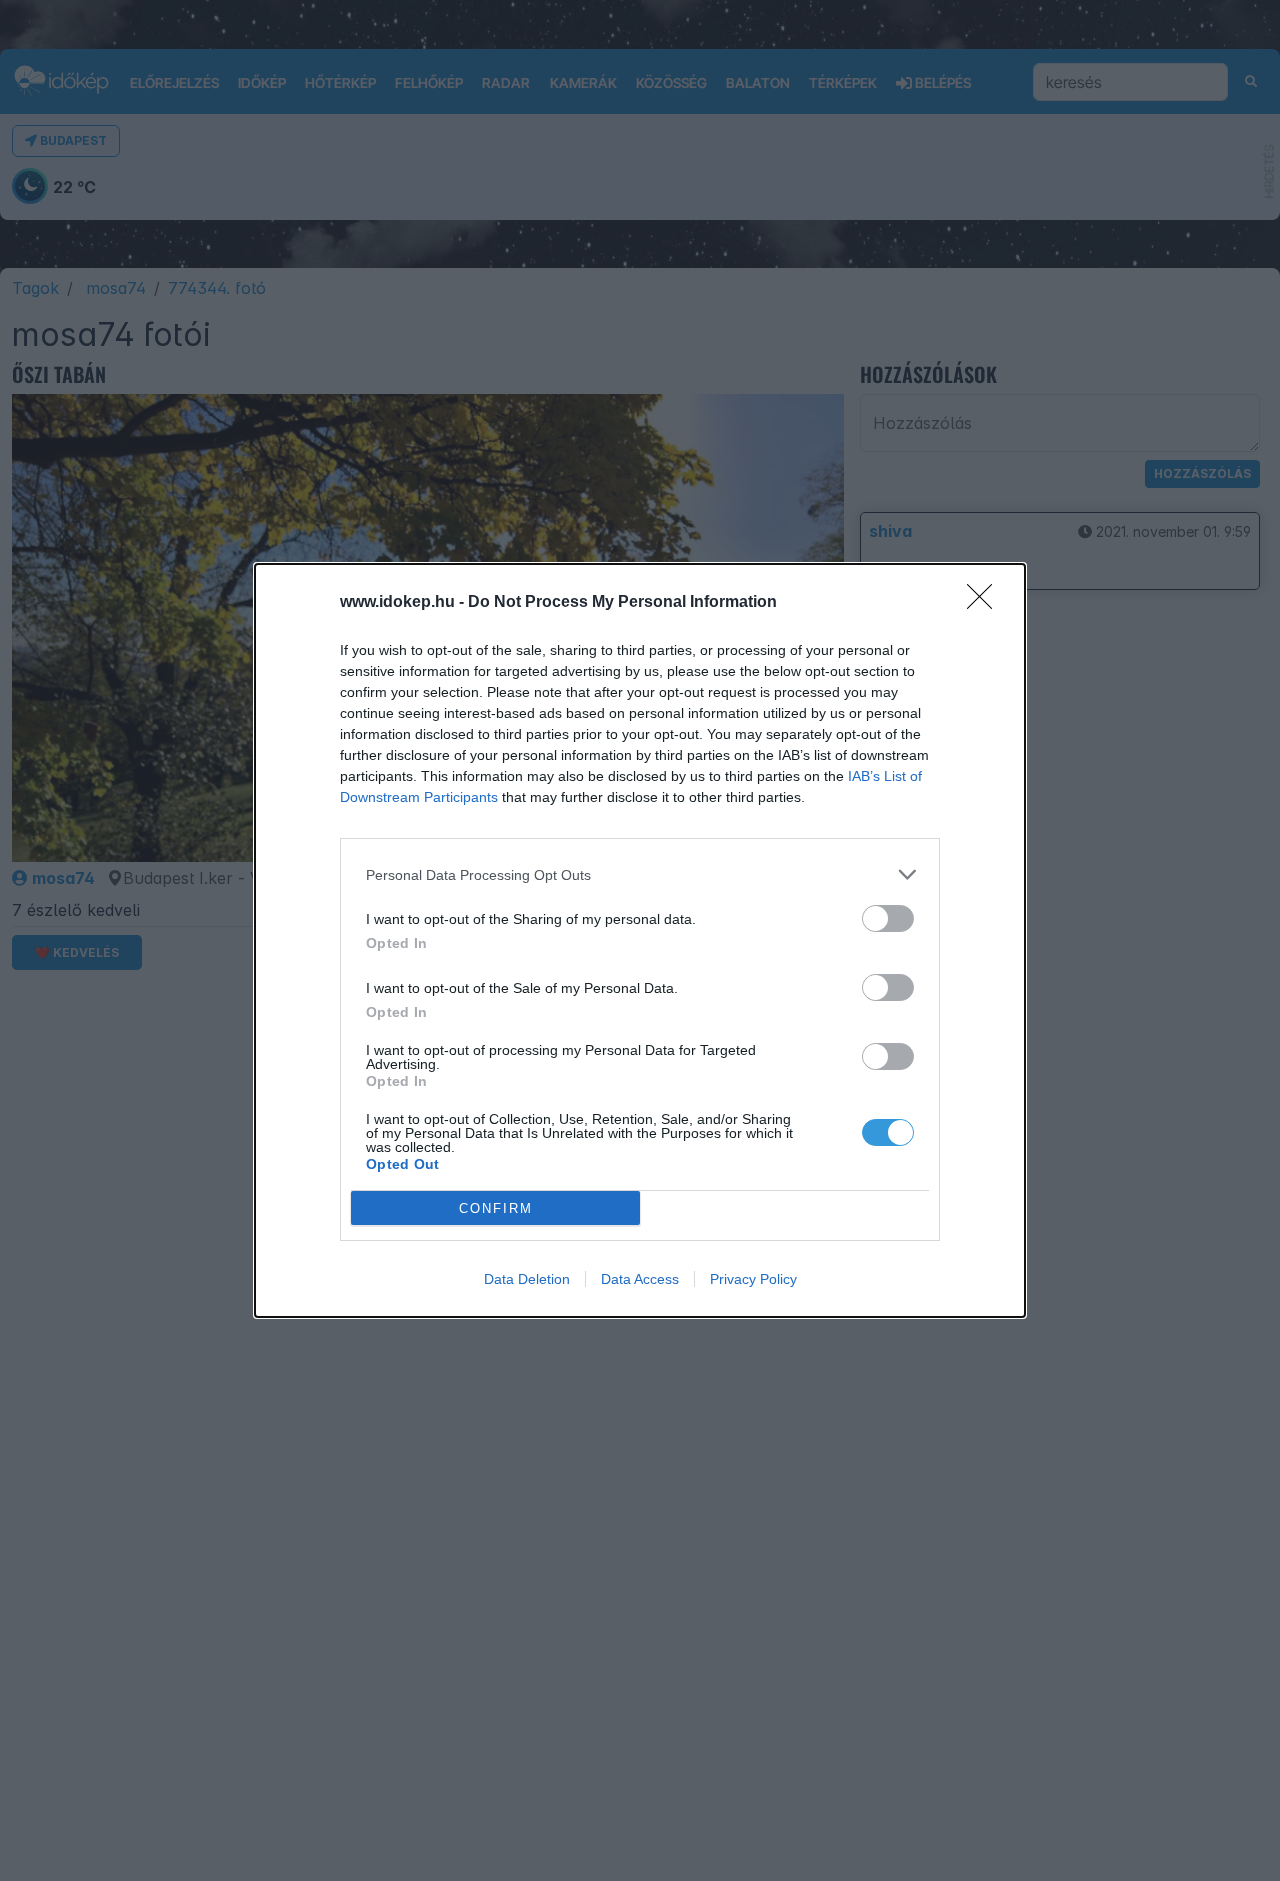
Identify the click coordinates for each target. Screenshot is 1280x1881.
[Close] (986, 603)
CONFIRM (496, 1208)
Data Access (640, 1279)
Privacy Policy (753, 1279)
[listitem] (640, 874)
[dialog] (640, 940)
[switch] (888, 918)
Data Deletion (527, 1279)
